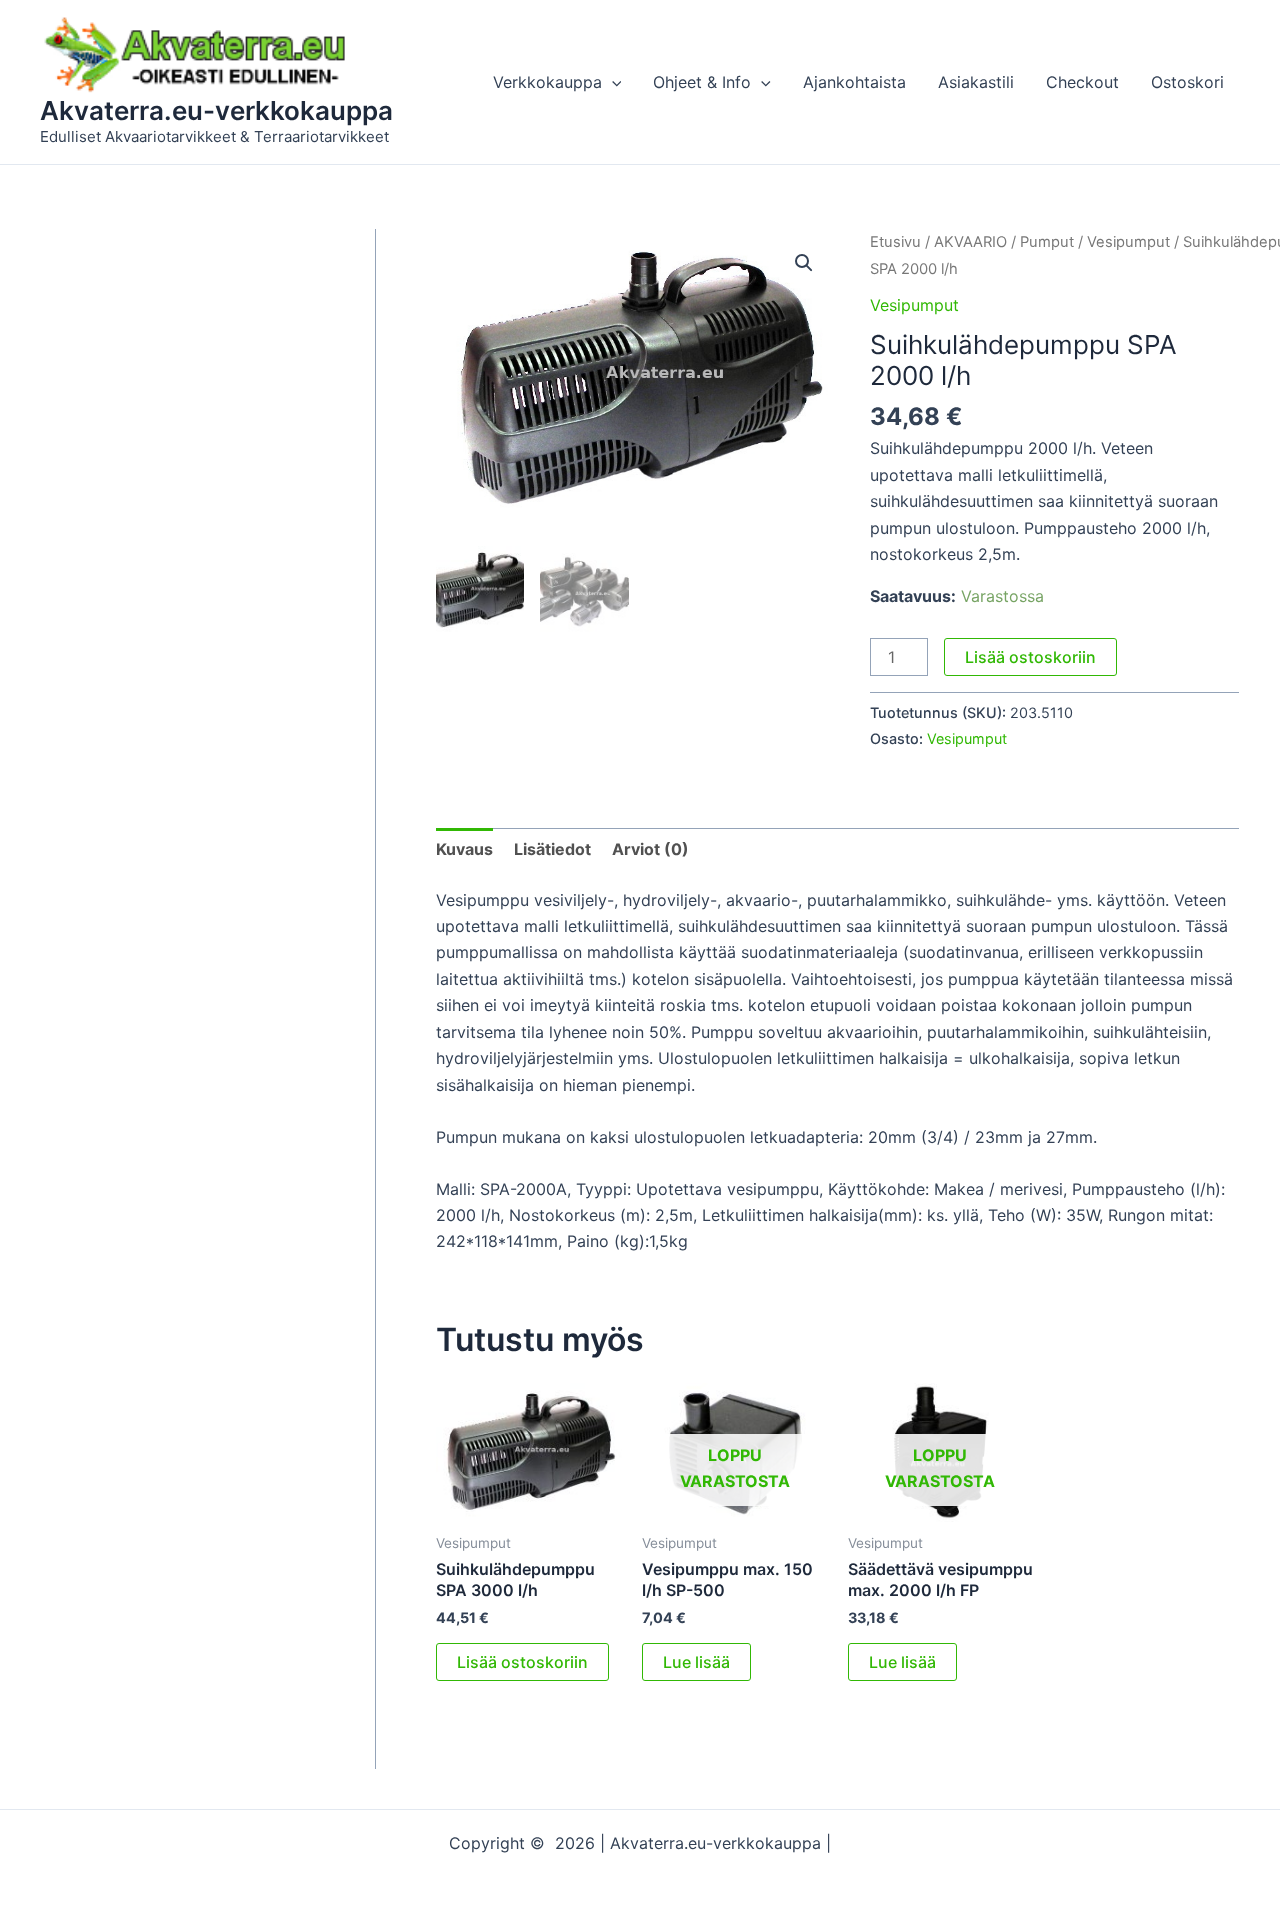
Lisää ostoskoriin (1030, 657)
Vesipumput (1128, 242)
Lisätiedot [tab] (552, 849)
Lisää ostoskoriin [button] (522, 1662)
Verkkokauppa (547, 82)
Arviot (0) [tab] (650, 849)
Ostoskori (1187, 82)
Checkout (1082, 82)
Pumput (1047, 242)
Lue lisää (696, 1662)
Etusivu (895, 242)
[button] (612, 82)
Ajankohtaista (854, 82)
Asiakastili (976, 82)
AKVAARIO (970, 242)
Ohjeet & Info (702, 82)
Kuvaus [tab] (464, 849)
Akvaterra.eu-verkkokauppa (216, 110)
